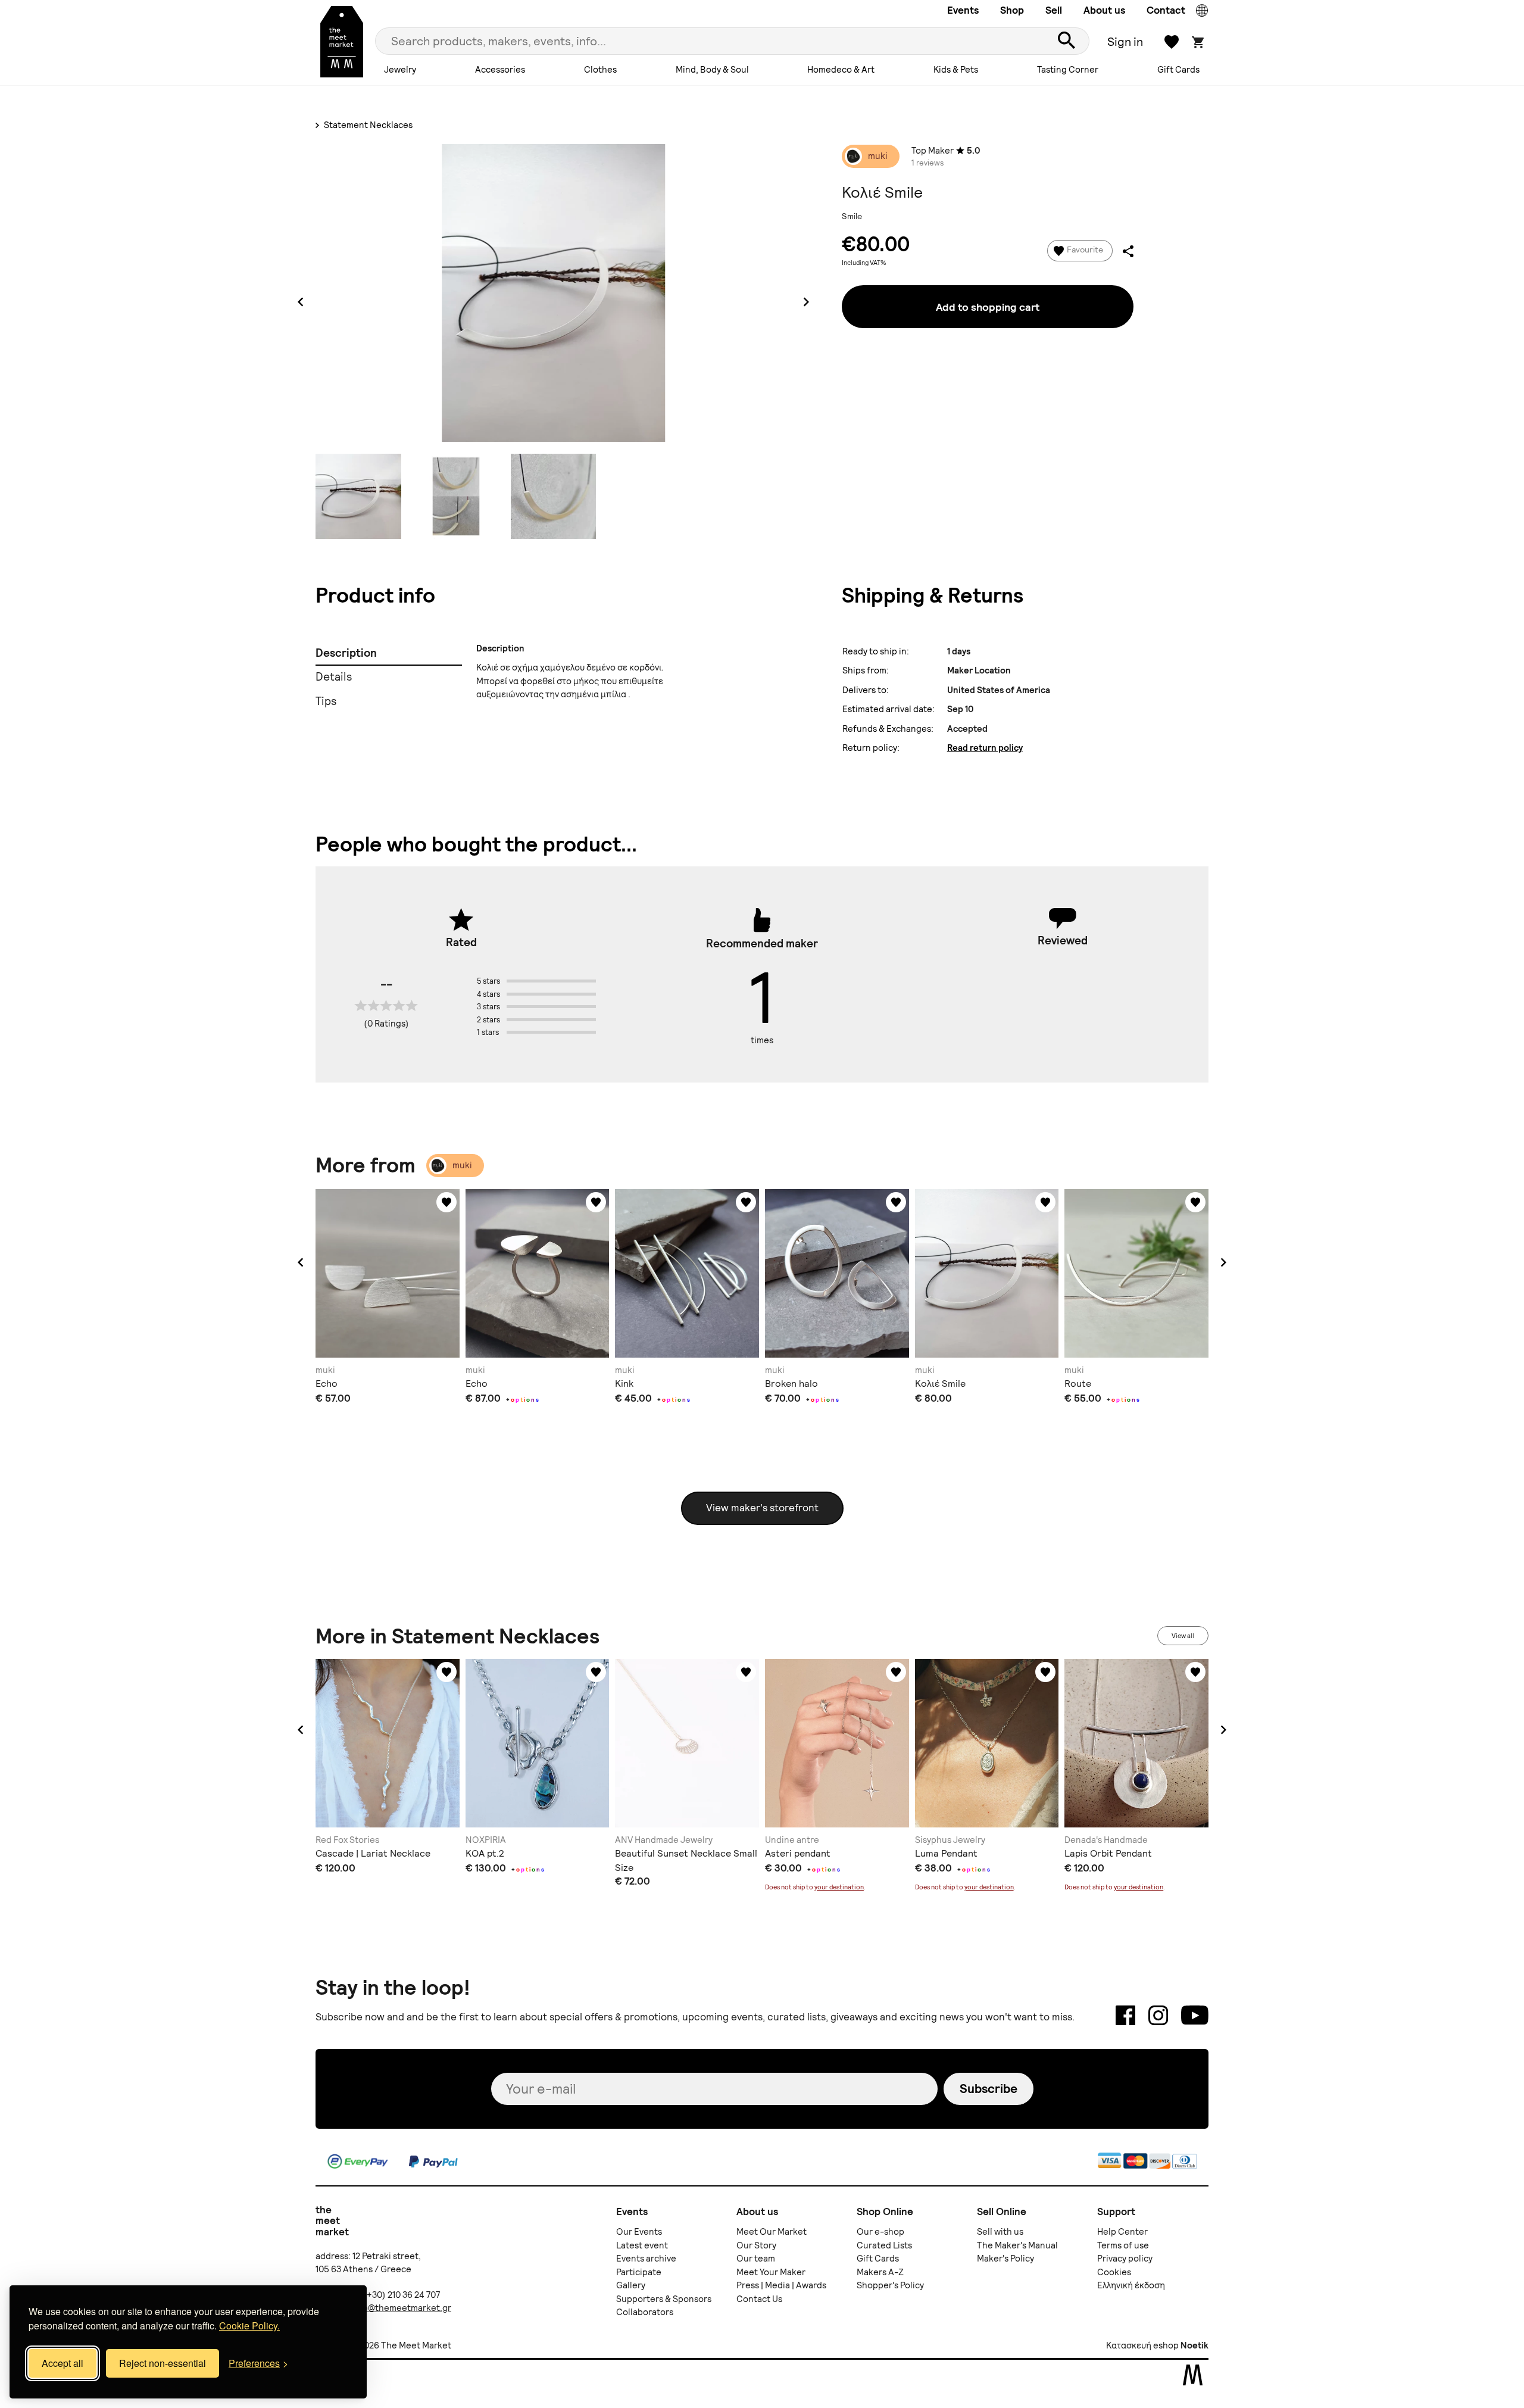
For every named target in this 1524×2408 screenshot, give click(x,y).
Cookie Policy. (249, 2326)
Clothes (600, 70)
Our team (756, 2259)
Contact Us (759, 2299)
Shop (1012, 10)
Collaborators (645, 2312)
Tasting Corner (1068, 70)
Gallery (631, 2285)
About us (1104, 10)
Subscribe (989, 2089)
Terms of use (1123, 2245)
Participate (639, 2272)
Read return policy (985, 748)
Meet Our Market (772, 2232)
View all (1183, 1636)
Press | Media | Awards (781, 2285)
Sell (1054, 10)
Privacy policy (1125, 2259)
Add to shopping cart (988, 307)
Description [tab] (346, 653)
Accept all (63, 2363)
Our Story (756, 2245)
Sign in (1125, 42)
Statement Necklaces (367, 125)
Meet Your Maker (771, 2272)
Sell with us (1000, 2232)
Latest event (642, 2245)
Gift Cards (1178, 70)
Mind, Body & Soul (712, 70)
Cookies (1114, 2272)
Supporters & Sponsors (664, 2299)
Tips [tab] (326, 701)
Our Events (639, 2232)
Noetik (1194, 2345)
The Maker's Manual (1017, 2245)
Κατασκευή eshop (1142, 2345)
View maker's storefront (762, 1508)
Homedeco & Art (841, 70)
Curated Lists (884, 2245)
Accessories (500, 70)
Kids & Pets (956, 70)
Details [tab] (334, 677)
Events (963, 10)
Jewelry (400, 70)
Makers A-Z (880, 2272)
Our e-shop (880, 2232)
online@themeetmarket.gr (396, 2308)
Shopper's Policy (890, 2285)
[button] (301, 1262)
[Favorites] (446, 1202)
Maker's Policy (1005, 2259)
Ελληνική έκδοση (1131, 2285)
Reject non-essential (163, 2363)
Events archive (646, 2259)
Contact (1166, 10)
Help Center (1122, 2232)
